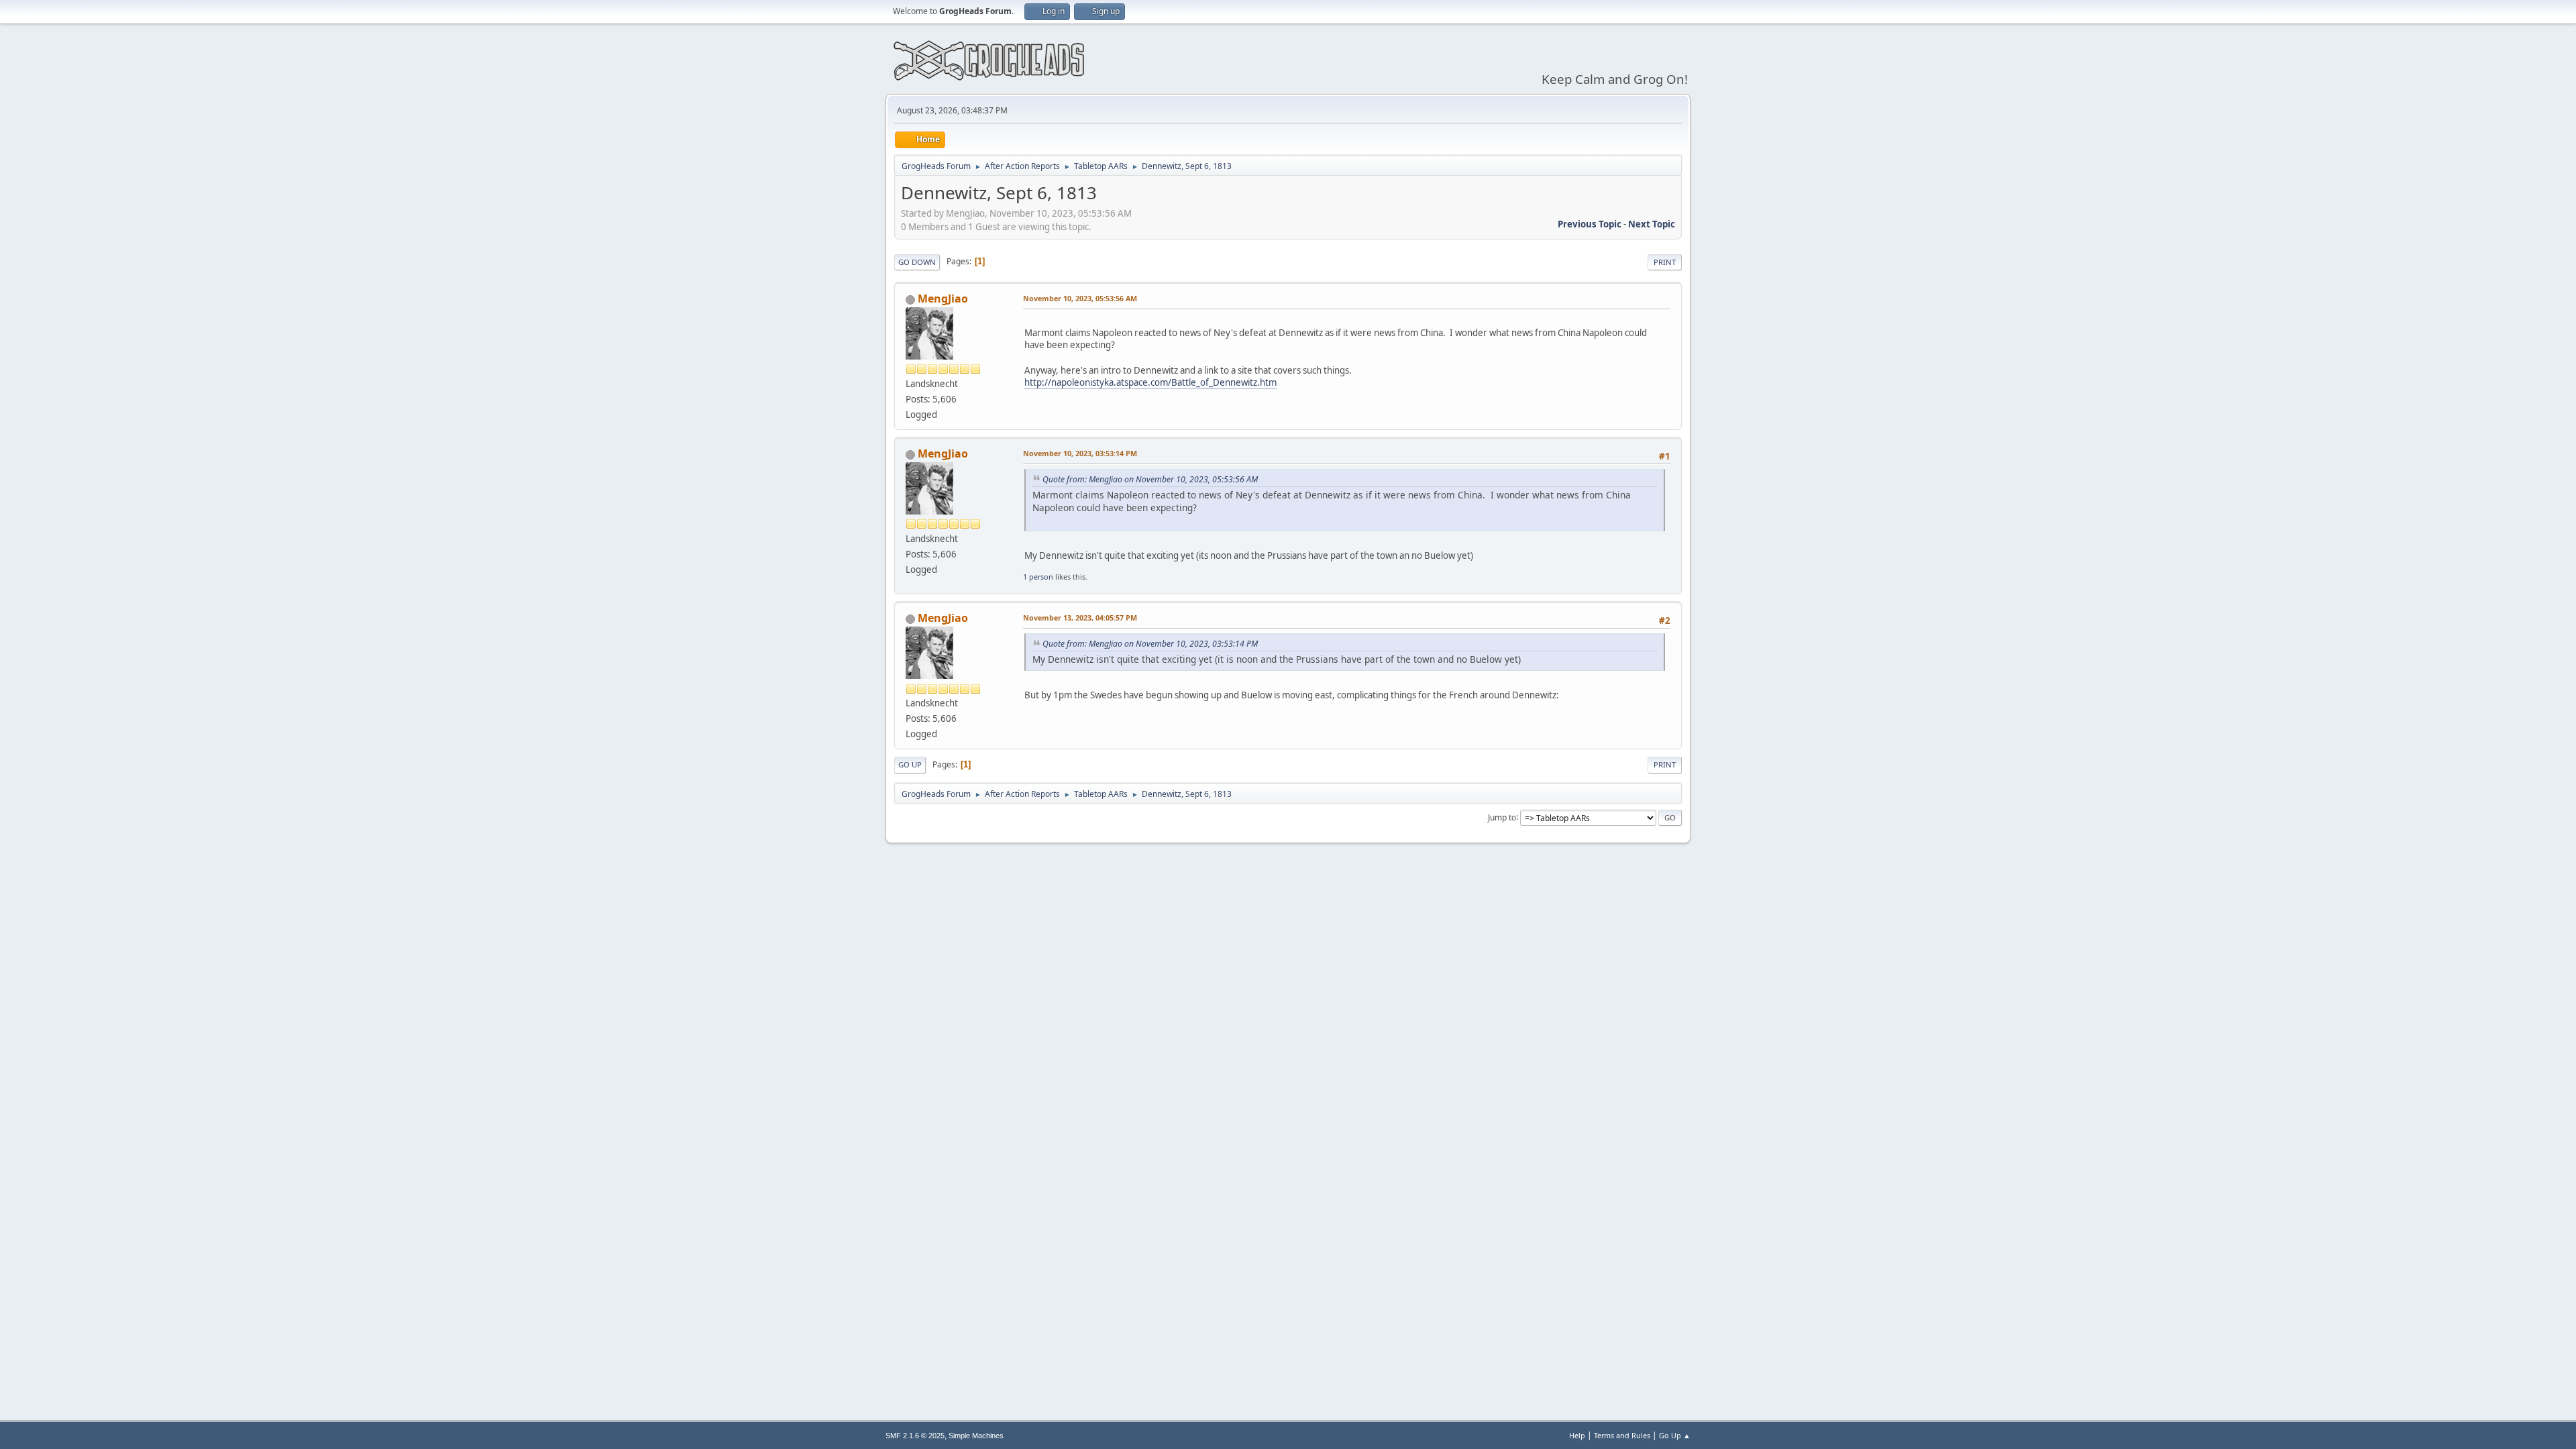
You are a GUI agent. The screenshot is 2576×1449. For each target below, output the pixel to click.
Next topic (1652, 224)
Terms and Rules (1622, 1435)
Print (1665, 262)
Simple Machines (976, 1436)
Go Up (910, 764)
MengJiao (943, 299)
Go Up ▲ (1675, 1435)
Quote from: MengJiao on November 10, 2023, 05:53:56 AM (1150, 479)
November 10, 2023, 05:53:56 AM (1080, 298)
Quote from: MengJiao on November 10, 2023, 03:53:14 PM (1150, 644)
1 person (1038, 577)
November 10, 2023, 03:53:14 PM (1080, 453)
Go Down (917, 262)
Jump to (1502, 817)
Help (1577, 1435)
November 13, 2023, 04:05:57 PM (1080, 618)
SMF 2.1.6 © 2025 (915, 1436)
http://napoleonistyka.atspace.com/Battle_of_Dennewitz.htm (1150, 382)
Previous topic (1590, 224)
